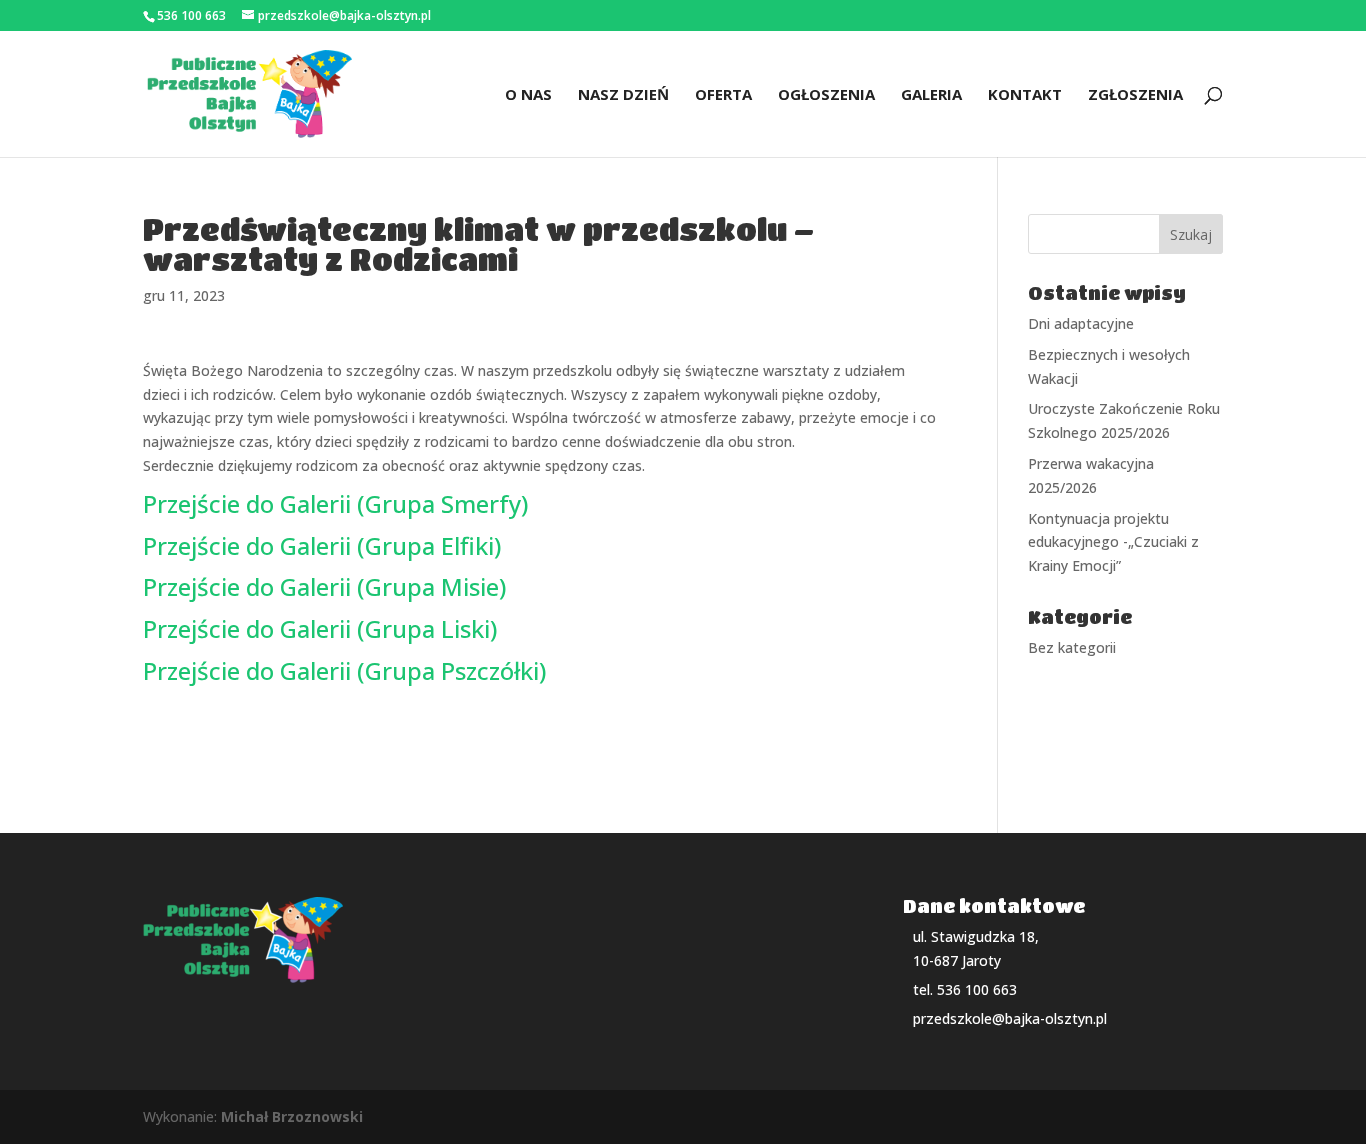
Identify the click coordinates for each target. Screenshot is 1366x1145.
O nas (528, 95)
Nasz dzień (623, 95)
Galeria (931, 95)
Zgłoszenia (1135, 95)
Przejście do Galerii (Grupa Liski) (320, 628)
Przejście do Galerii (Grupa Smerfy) (335, 503)
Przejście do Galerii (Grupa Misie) (324, 586)
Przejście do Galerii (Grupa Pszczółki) (344, 670)
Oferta (723, 95)
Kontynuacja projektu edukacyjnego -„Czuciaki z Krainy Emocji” (1113, 542)
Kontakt (1025, 95)
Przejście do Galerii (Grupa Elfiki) (322, 545)
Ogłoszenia (826, 95)
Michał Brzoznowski (292, 1116)
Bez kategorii (1072, 647)
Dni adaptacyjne (1081, 323)
